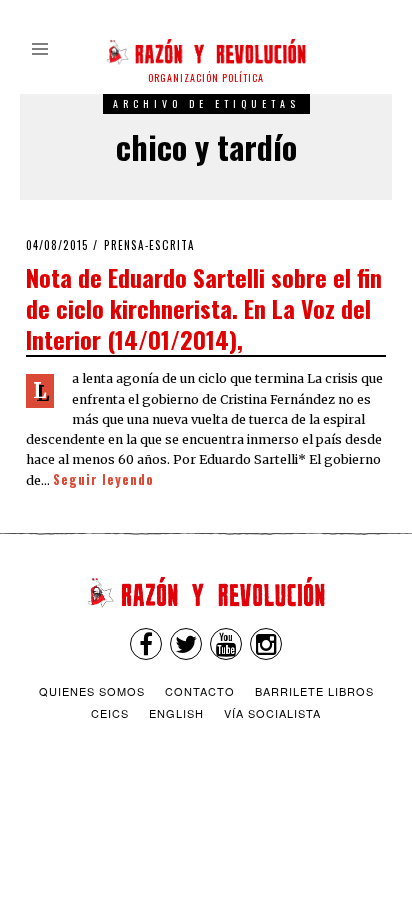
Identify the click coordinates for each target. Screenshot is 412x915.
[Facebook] (146, 644)
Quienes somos (92, 691)
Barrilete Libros (314, 691)
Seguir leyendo (103, 479)
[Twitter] (186, 644)
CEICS (110, 713)
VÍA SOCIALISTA (272, 713)
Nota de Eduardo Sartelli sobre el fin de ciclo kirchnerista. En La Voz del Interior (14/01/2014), (204, 308)
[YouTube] (226, 644)
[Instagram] (266, 644)
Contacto (200, 691)
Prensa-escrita (149, 245)
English (176, 713)
